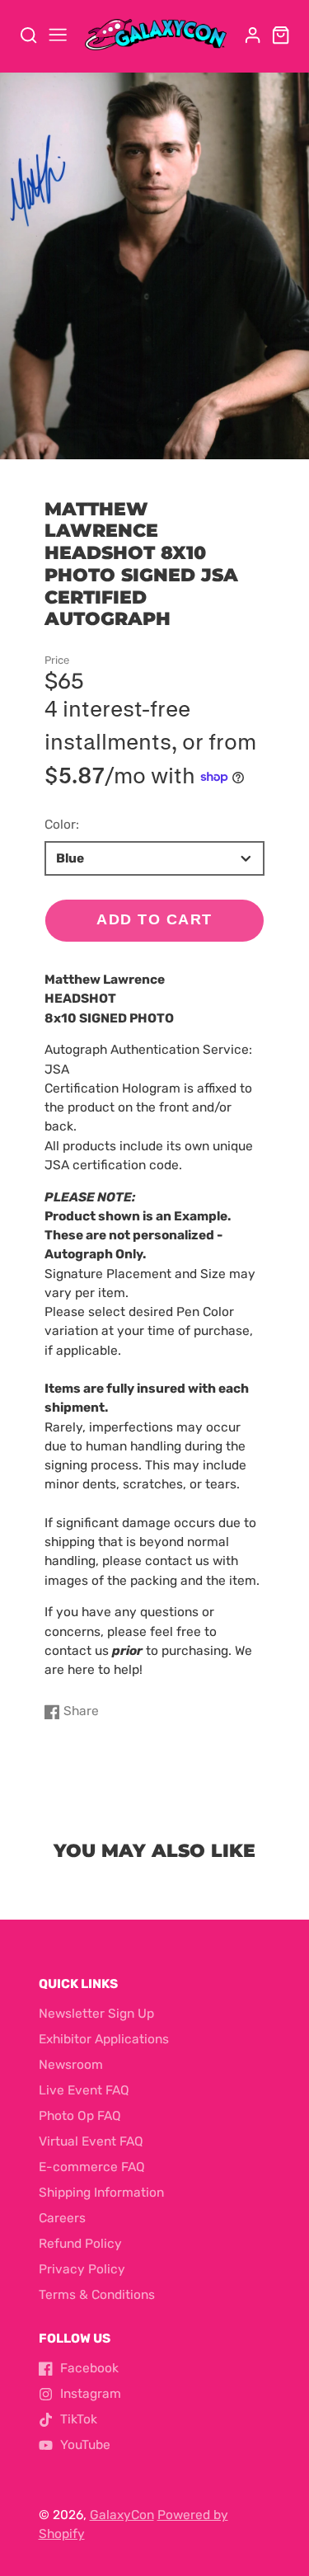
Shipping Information (101, 2193)
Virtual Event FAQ (91, 2141)
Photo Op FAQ (80, 2116)
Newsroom (71, 2065)
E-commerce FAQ (92, 2167)
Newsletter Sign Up (96, 2014)
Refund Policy (80, 2244)
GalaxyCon (122, 2515)
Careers (62, 2218)
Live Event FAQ (84, 2090)
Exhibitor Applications (104, 2039)
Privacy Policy (82, 2269)
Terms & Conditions (97, 2295)
